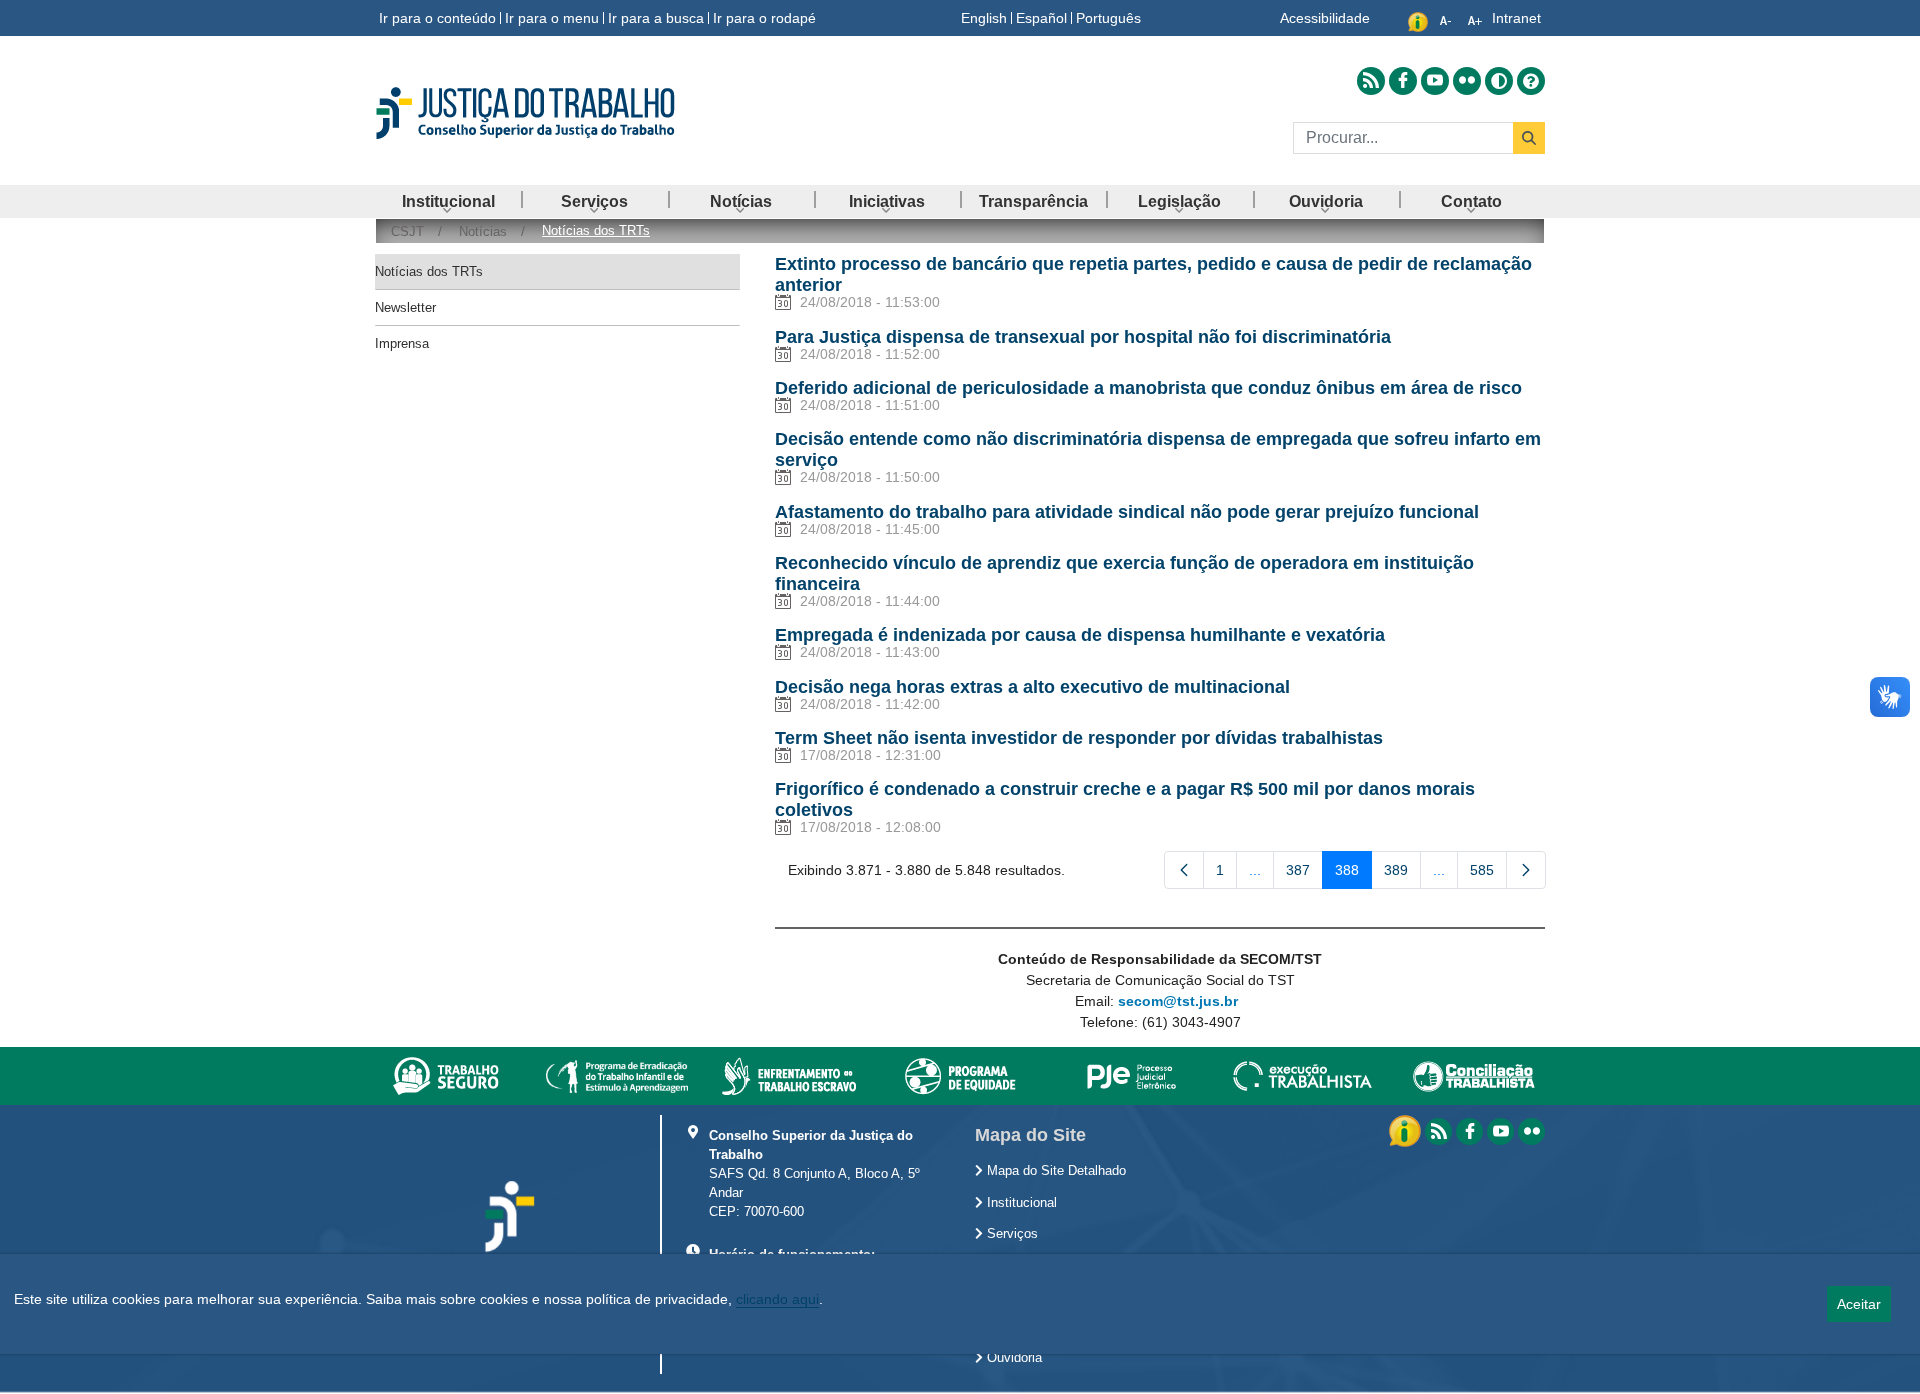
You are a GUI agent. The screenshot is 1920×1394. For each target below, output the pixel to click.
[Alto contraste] (1499, 81)
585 (1488, 874)
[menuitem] (448, 201)
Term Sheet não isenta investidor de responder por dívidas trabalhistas (1079, 738)
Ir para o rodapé (764, 18)
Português (1108, 18)
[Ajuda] (1531, 81)
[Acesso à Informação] (1407, 1130)
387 (1304, 874)
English (984, 18)
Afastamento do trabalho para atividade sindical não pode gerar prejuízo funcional (1127, 512)
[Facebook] (1469, 1131)
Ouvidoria (1012, 1358)
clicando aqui (777, 1299)
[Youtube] (1500, 1131)
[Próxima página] (1526, 870)
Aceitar (1859, 1304)
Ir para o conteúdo (437, 18)
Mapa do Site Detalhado (1054, 1171)
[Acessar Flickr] (1467, 81)
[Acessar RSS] (1371, 81)
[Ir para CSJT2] (560, 113)
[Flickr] (1531, 1131)
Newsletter (405, 307)
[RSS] (1438, 1131)
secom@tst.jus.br (1178, 1001)
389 (1402, 874)
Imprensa (402, 343)
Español (1041, 18)
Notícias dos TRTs (429, 271)
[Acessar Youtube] (1435, 81)
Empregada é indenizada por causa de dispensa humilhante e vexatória (1080, 635)
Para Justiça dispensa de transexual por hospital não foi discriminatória (1083, 337)
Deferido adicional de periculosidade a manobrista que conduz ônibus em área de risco (1148, 388)
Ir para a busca (656, 18)
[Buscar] (1529, 138)
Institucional (1020, 1203)
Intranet (1516, 18)
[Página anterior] (1184, 870)
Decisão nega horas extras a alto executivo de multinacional (1032, 687)
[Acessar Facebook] (1403, 81)
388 (1353, 874)
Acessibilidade (1325, 18)
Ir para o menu (552, 18)
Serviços (1010, 1234)
